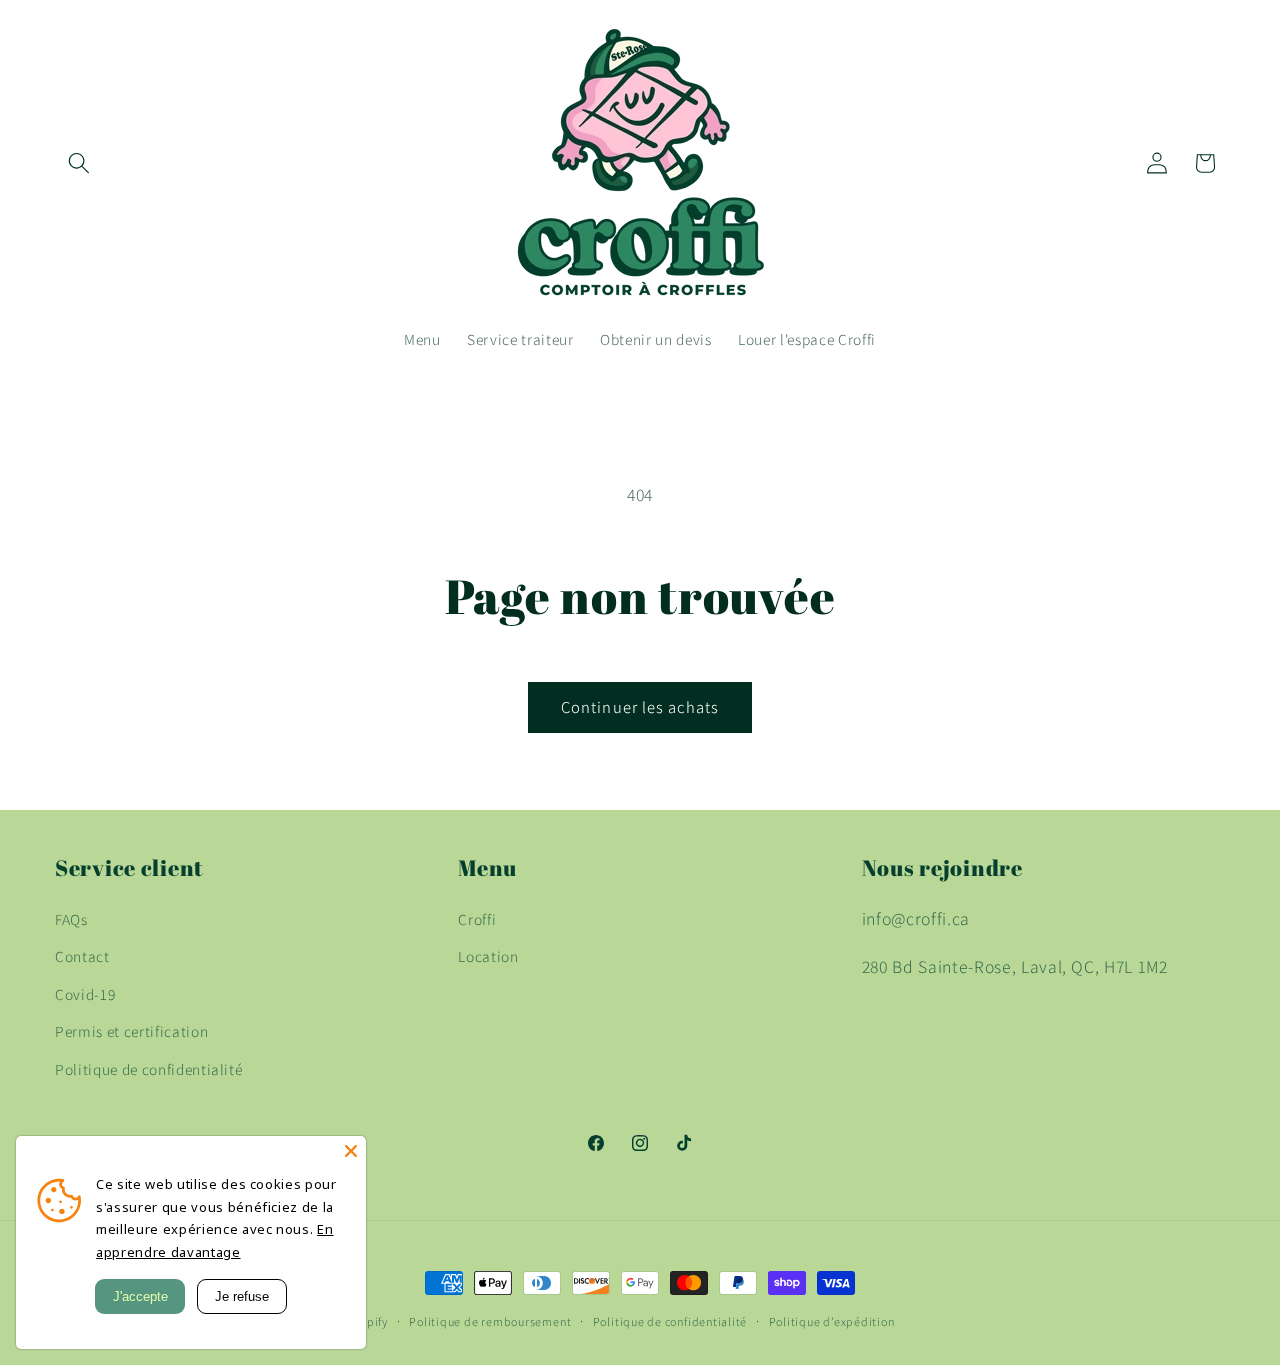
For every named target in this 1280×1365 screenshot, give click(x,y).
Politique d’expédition (832, 1321)
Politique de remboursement (490, 1321)
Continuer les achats (640, 707)
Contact (82, 956)
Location (488, 956)
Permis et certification (131, 1031)
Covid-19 (85, 994)
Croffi (477, 919)
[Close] (351, 1151)
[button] (79, 163)
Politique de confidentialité (148, 1069)
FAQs (71, 919)
